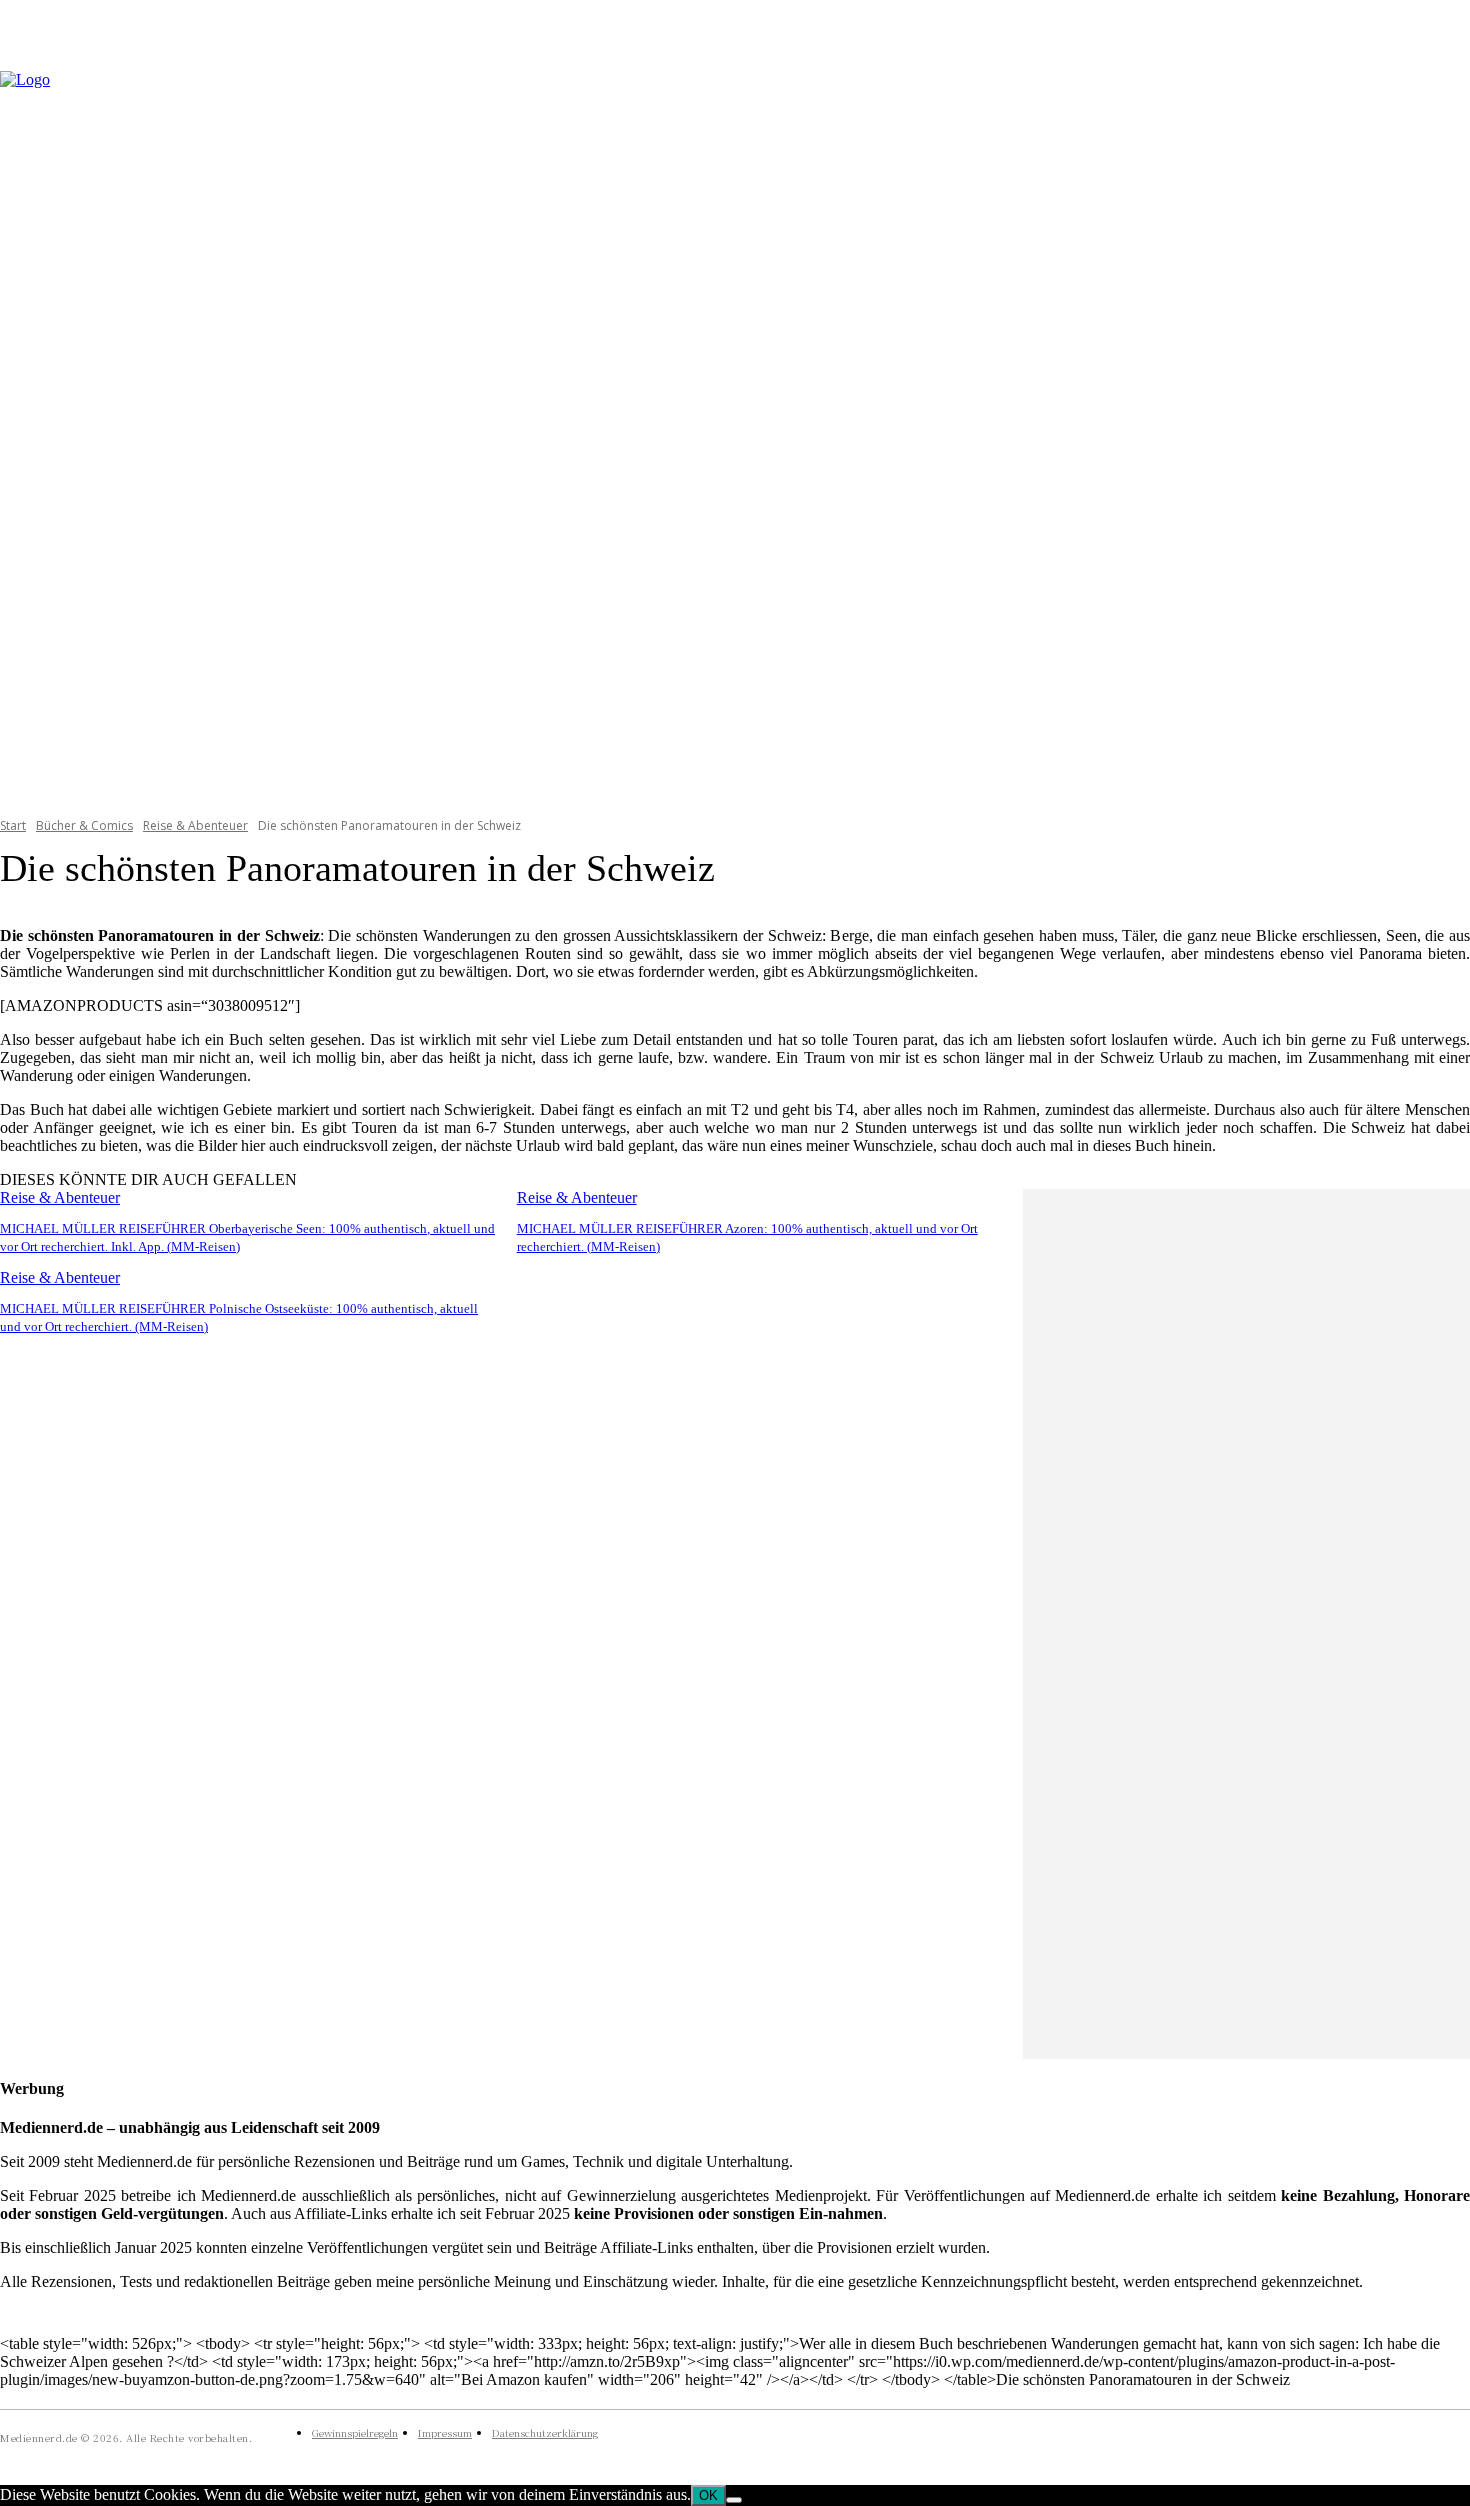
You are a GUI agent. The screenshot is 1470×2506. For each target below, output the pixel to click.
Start (13, 825)
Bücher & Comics (84, 825)
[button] (1446, 431)
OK (708, 2495)
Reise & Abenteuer (195, 825)
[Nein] (734, 2500)
